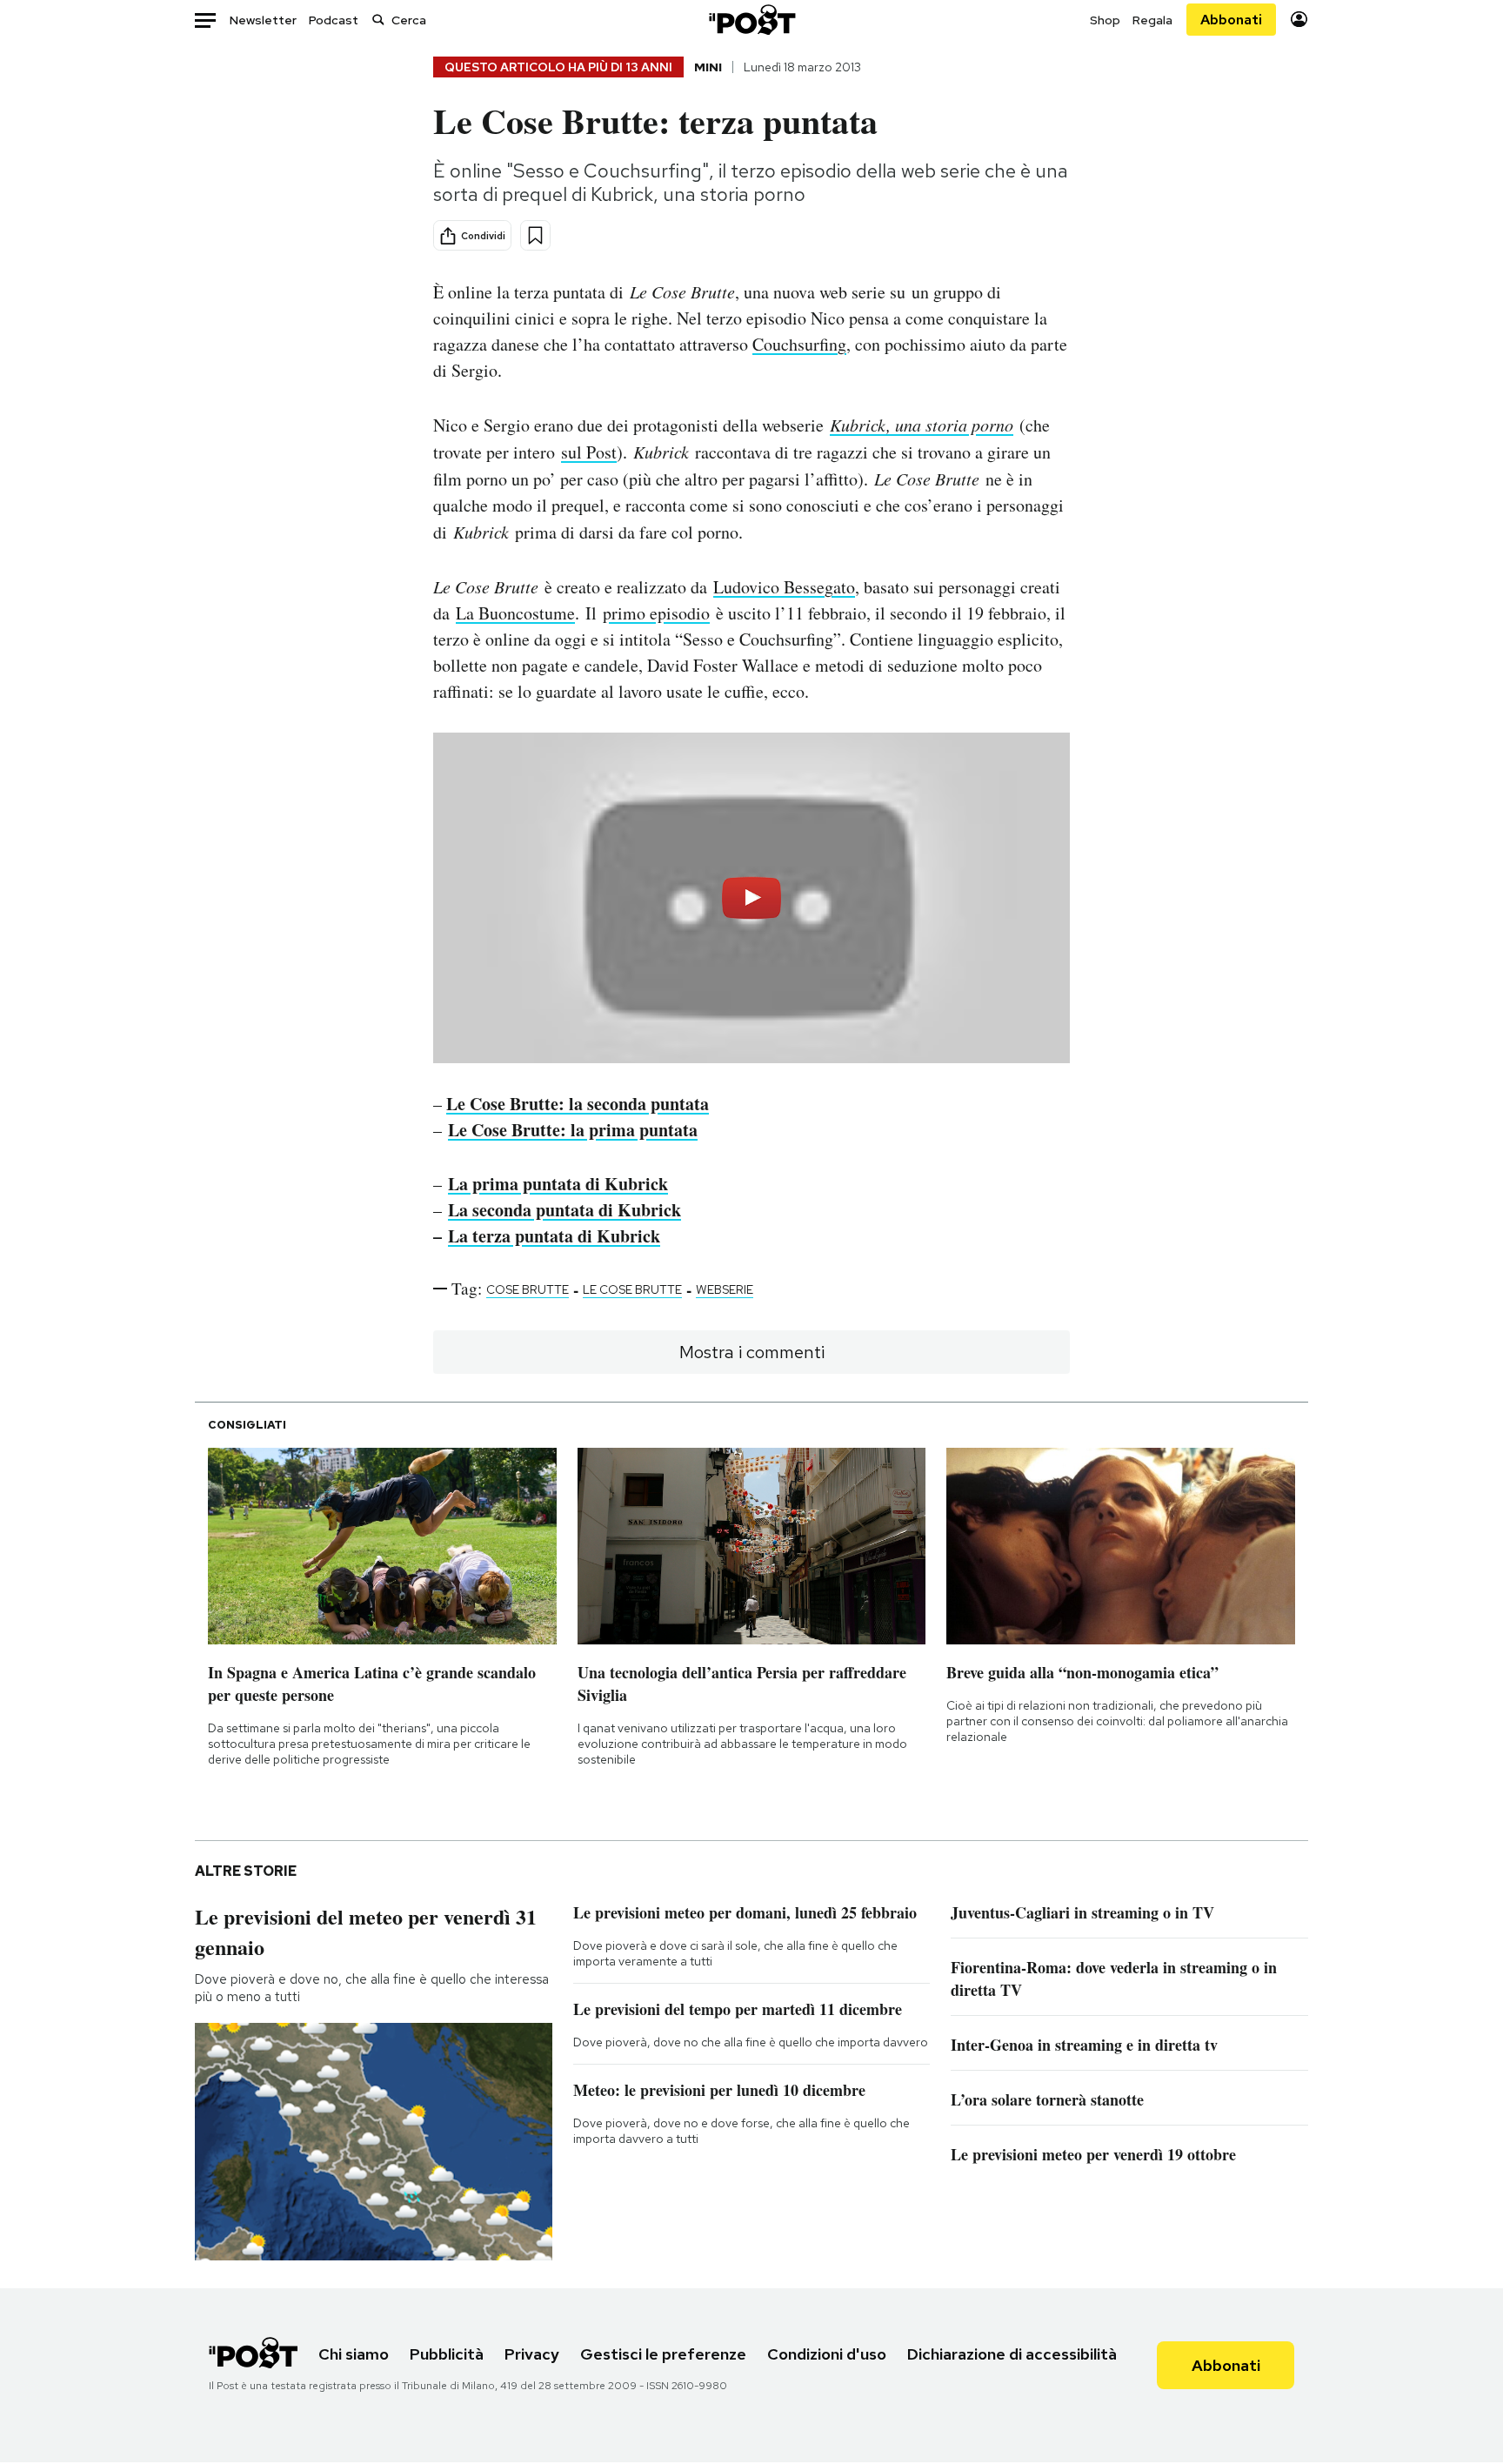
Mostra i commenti (752, 1352)
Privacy (532, 2354)
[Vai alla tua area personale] (1299, 20)
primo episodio (656, 613)
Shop (1105, 20)
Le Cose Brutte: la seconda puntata (578, 1104)
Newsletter (263, 20)
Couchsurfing (799, 344)
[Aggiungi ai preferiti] (535, 235)
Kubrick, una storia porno (922, 425)
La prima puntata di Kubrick (558, 1184)
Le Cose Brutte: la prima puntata (573, 1130)
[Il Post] (751, 20)
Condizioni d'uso (827, 2354)
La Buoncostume (515, 613)
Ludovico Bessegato (784, 587)
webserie (725, 1289)
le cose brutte (632, 1289)
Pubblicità (447, 2354)
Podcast (334, 20)
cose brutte (528, 1289)
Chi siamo (354, 2354)
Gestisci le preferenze (663, 2354)
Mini (708, 67)
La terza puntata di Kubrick (554, 1236)
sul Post (589, 452)
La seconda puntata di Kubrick (564, 1210)
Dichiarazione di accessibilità (1012, 2354)
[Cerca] (378, 20)
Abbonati (1231, 20)
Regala (1152, 20)
